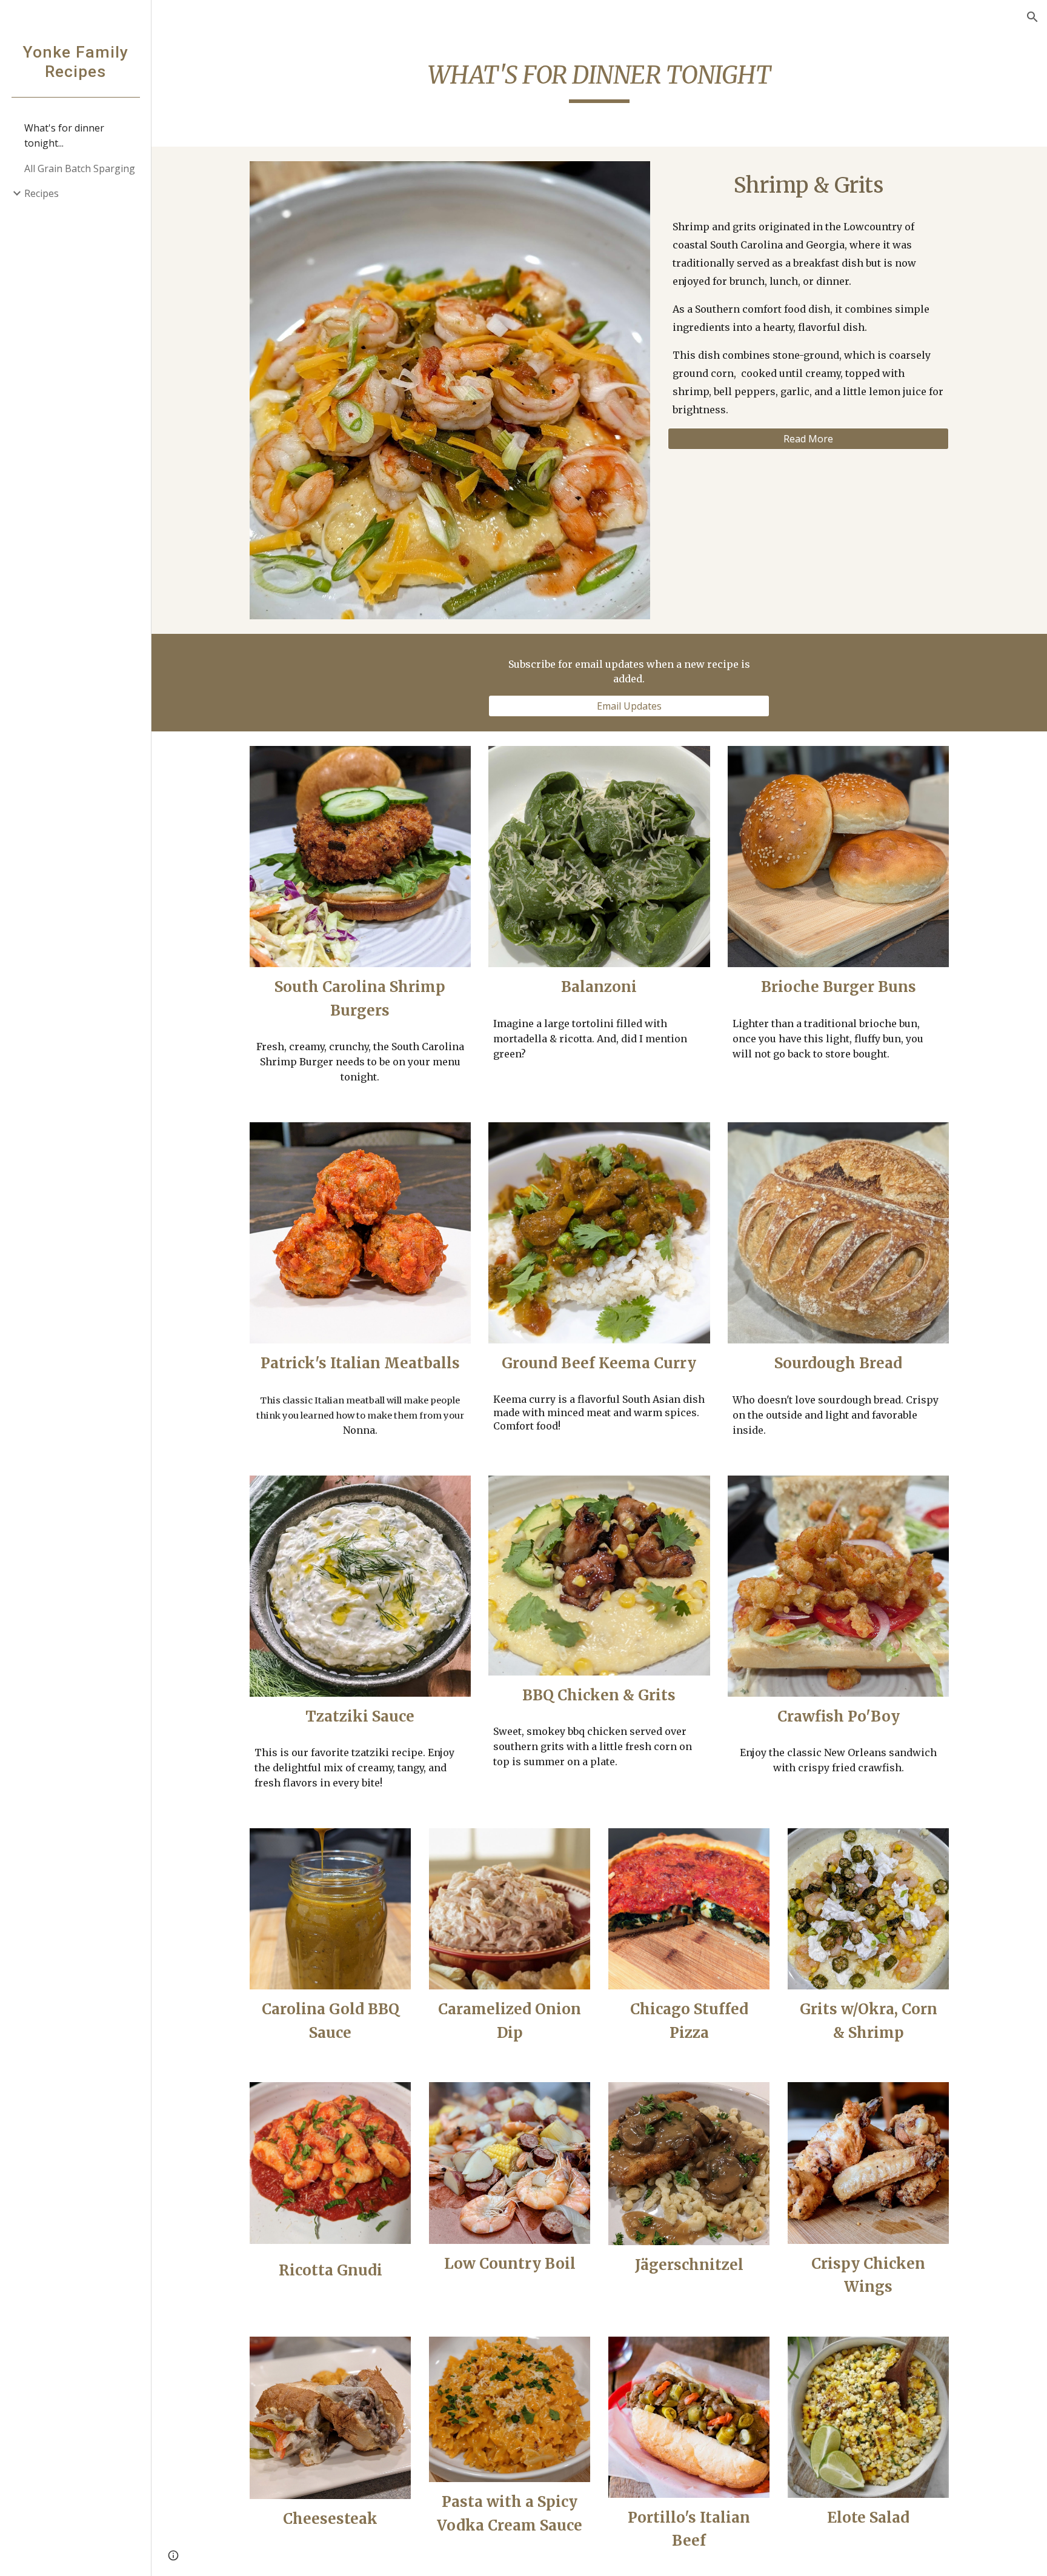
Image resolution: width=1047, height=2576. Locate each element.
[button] (1032, 17)
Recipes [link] (42, 193)
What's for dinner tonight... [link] (64, 135)
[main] (599, 79)
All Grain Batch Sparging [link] (80, 168)
